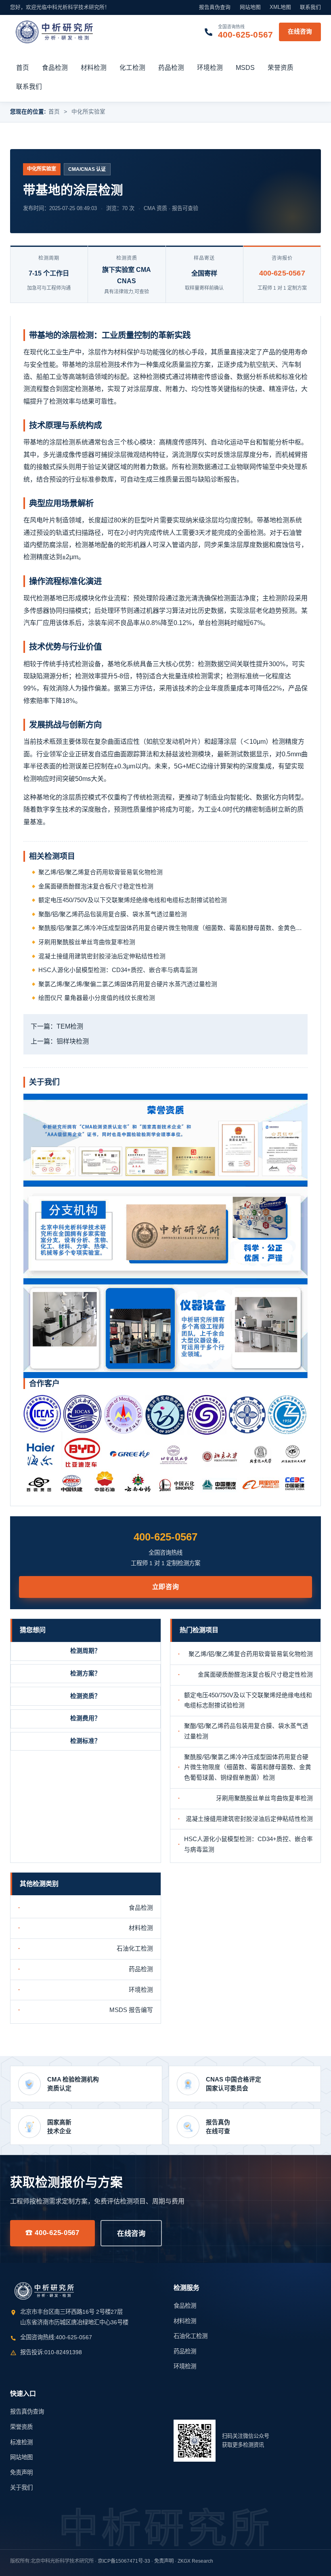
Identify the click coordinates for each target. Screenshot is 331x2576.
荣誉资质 (281, 68)
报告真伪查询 (215, 7)
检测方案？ (85, 1673)
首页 (23, 68)
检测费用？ (85, 1718)
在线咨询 (300, 32)
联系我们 (310, 7)
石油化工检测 (135, 1949)
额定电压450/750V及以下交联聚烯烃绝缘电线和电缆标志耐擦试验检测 (133, 900)
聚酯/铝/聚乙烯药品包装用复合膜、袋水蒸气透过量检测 (113, 914)
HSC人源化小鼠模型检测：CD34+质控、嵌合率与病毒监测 (118, 970)
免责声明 (21, 2473)
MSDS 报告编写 (131, 2010)
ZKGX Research (195, 2561)
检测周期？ (85, 1651)
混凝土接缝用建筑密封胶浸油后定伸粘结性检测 (102, 956)
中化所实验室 (88, 112)
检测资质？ (85, 1696)
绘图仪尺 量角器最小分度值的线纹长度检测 (97, 998)
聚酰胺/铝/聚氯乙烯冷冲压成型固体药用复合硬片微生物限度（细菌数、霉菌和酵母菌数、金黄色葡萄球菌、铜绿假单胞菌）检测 (173, 928)
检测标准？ (85, 1741)
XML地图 (280, 7)
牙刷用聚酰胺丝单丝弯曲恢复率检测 (87, 942)
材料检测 (94, 68)
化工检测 (132, 68)
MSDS (245, 68)
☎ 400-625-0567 (52, 2233)
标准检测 (21, 2442)
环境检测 (210, 68)
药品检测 (171, 68)
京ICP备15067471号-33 (124, 2561)
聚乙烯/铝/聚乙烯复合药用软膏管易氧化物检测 (101, 872)
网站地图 (250, 7)
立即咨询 (166, 1587)
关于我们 (21, 2488)
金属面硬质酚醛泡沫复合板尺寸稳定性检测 (96, 886)
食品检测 (55, 68)
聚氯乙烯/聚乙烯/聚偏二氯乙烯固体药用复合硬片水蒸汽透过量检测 (128, 984)
